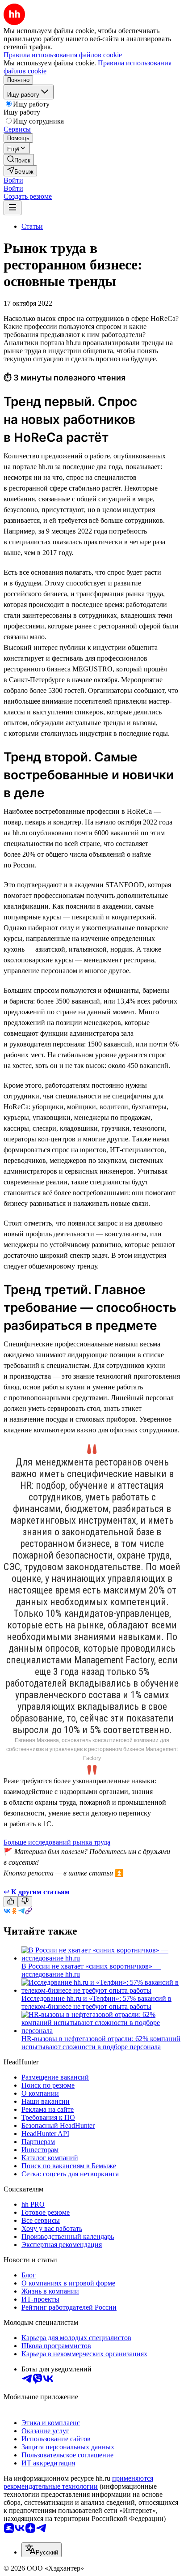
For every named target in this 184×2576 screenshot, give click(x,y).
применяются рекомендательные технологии (78, 2482)
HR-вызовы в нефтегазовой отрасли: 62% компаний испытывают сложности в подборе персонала (101, 2043)
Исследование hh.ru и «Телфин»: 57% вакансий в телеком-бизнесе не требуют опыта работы (96, 2002)
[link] (19, 160)
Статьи (32, 226)
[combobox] (42, 2550)
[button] (13, 180)
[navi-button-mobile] (13, 208)
